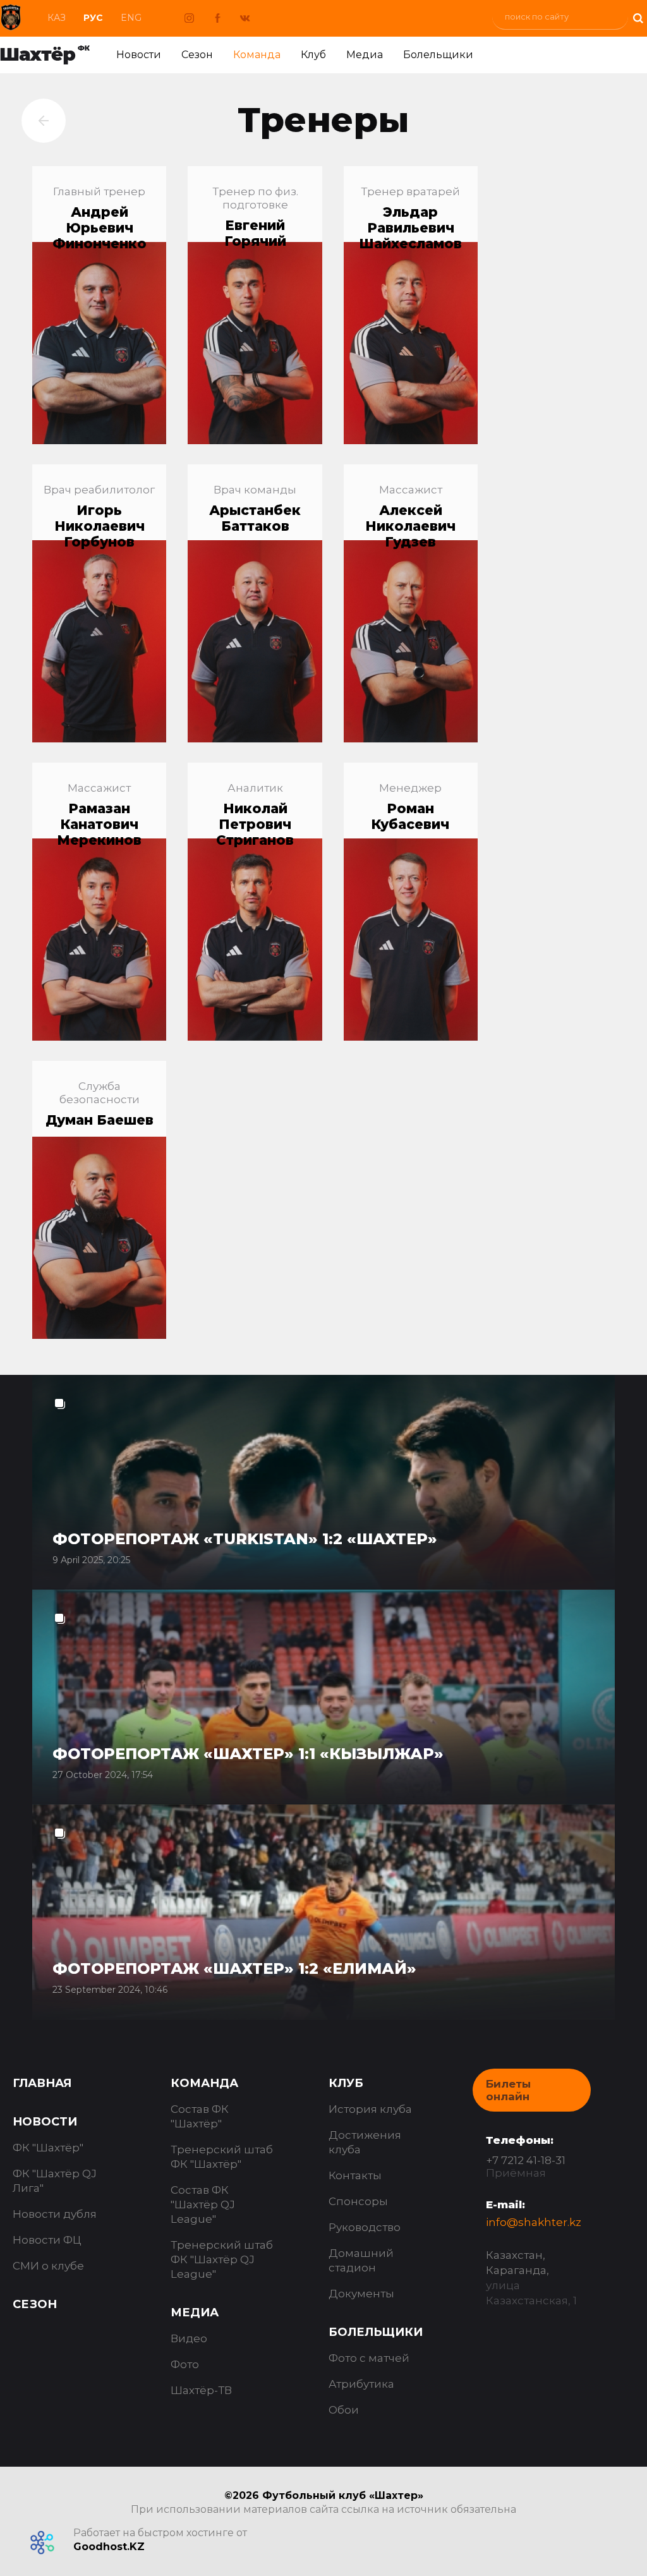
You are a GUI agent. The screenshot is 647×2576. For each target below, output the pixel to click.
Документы (361, 2294)
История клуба (370, 2109)
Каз (57, 18)
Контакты (355, 2175)
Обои (344, 2410)
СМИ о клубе (48, 2266)
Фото (185, 2364)
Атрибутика (361, 2384)
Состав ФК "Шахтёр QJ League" (203, 2204)
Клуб (313, 55)
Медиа (365, 55)
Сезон (197, 55)
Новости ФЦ (47, 2240)
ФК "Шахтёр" (48, 2148)
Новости (139, 55)
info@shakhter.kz (534, 2222)
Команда (257, 55)
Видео (189, 2338)
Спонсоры (358, 2201)
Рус (93, 18)
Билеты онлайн (508, 2090)
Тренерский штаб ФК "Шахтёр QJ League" (222, 2259)
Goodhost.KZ (109, 2547)
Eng (131, 18)
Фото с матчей (369, 2358)
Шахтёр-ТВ (201, 2390)
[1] (638, 17)
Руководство (365, 2227)
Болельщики (438, 55)
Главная (42, 2083)
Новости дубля (55, 2214)
